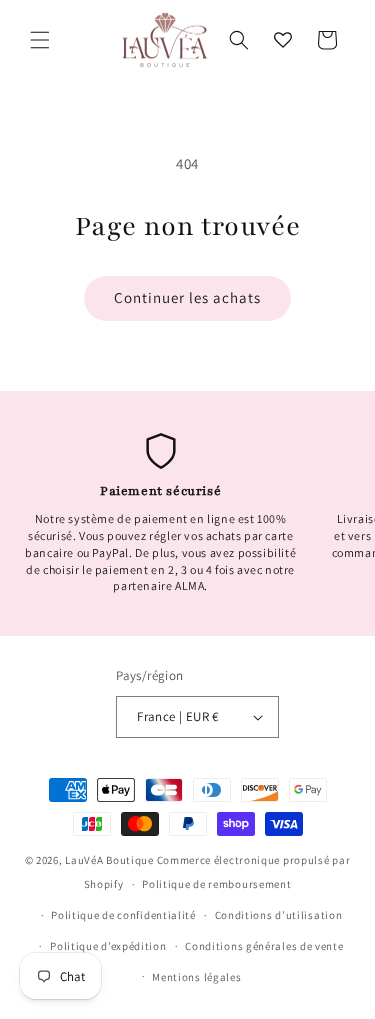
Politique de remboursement (216, 884)
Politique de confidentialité (123, 915)
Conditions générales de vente (264, 946)
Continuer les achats (187, 297)
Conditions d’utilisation (279, 915)
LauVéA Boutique (109, 860)
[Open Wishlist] (283, 40)
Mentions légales (196, 977)
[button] (40, 40)
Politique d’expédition (108, 946)
